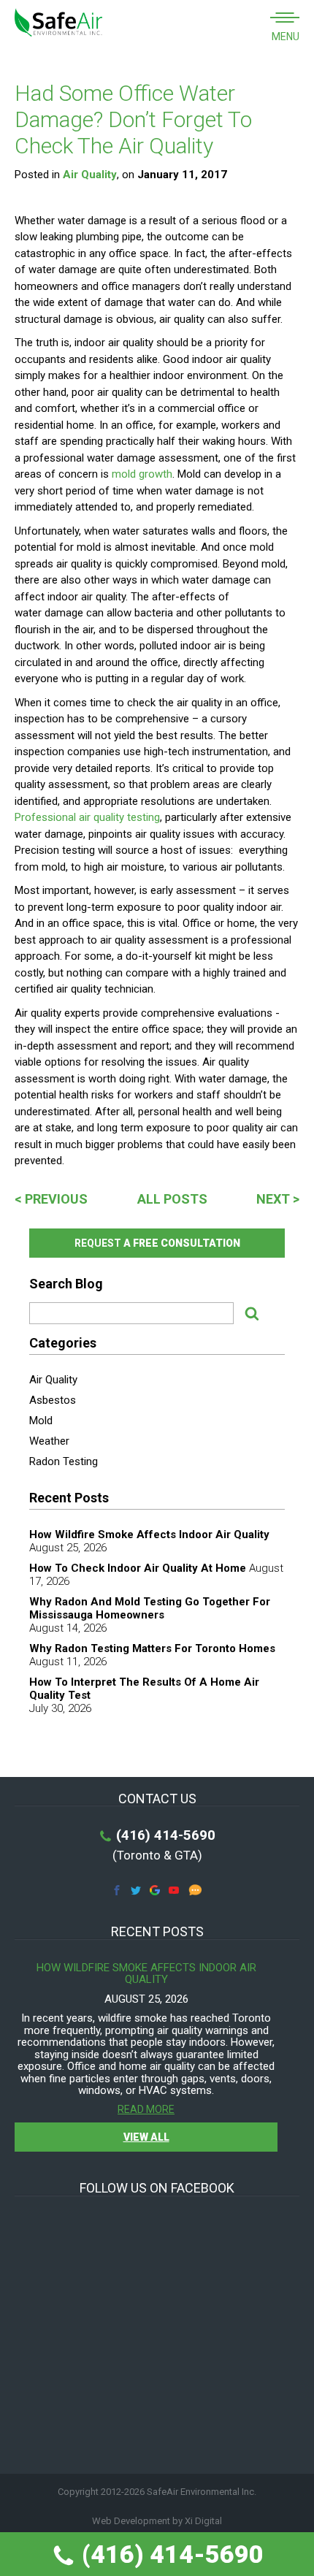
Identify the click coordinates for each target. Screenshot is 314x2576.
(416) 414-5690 (170, 2554)
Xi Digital (203, 2521)
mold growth (142, 474)
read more (146, 2110)
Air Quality (90, 175)
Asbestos (53, 1400)
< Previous (51, 1199)
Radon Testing (64, 1461)
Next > (278, 1199)
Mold (41, 1421)
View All (146, 2137)
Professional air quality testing (87, 817)
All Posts (172, 1199)
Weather (49, 1441)
